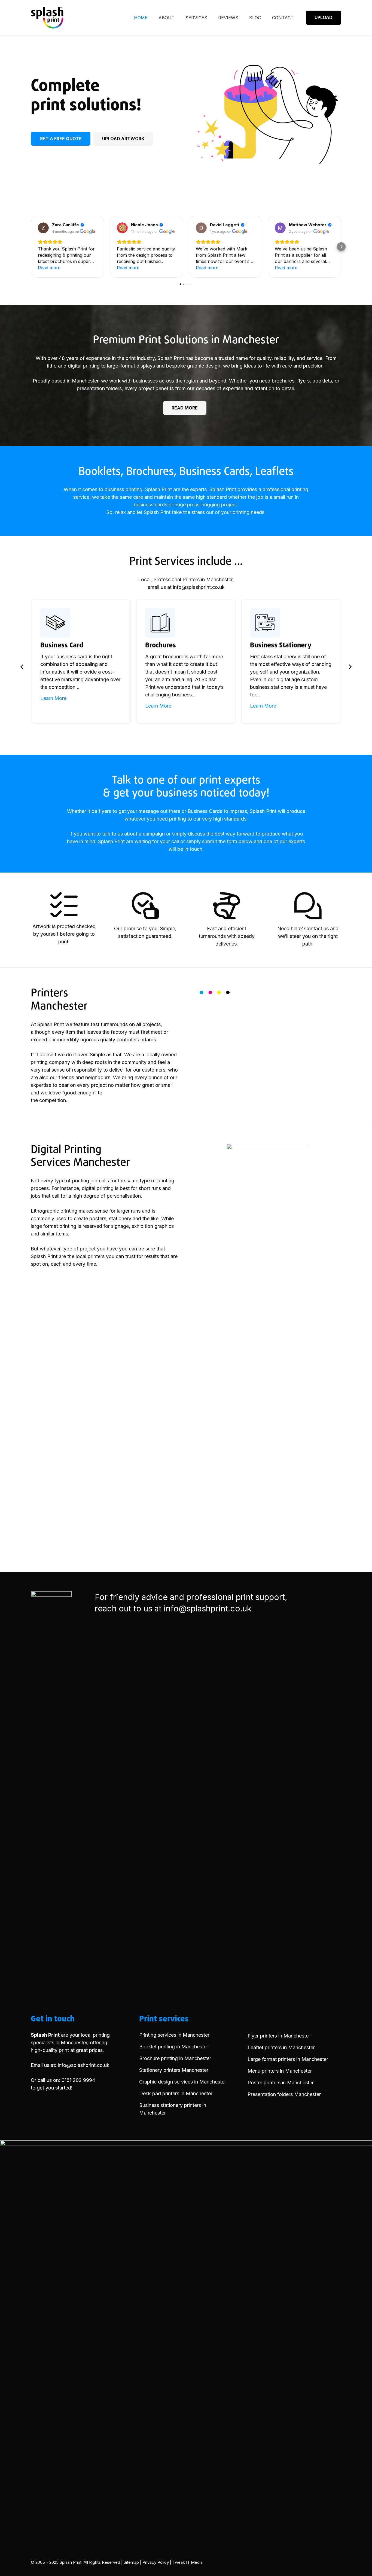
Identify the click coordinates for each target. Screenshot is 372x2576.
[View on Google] (43, 228)
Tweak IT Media (187, 2562)
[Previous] (22, 667)
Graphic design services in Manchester (183, 2082)
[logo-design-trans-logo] (47, 18)
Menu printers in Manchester (280, 2071)
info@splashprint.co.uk (199, 587)
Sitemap (131, 2562)
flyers (303, 381)
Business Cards (214, 472)
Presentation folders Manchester (284, 2094)
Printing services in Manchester (174, 2035)
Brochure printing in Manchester (175, 2058)
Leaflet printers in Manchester (281, 2047)
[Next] (350, 667)
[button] (31, 247)
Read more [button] (49, 268)
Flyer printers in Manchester (279, 2036)
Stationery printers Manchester (174, 2070)
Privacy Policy (156, 2562)
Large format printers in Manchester (288, 2059)
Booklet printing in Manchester (174, 2047)
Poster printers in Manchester (281, 2083)
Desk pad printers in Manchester (176, 2093)
